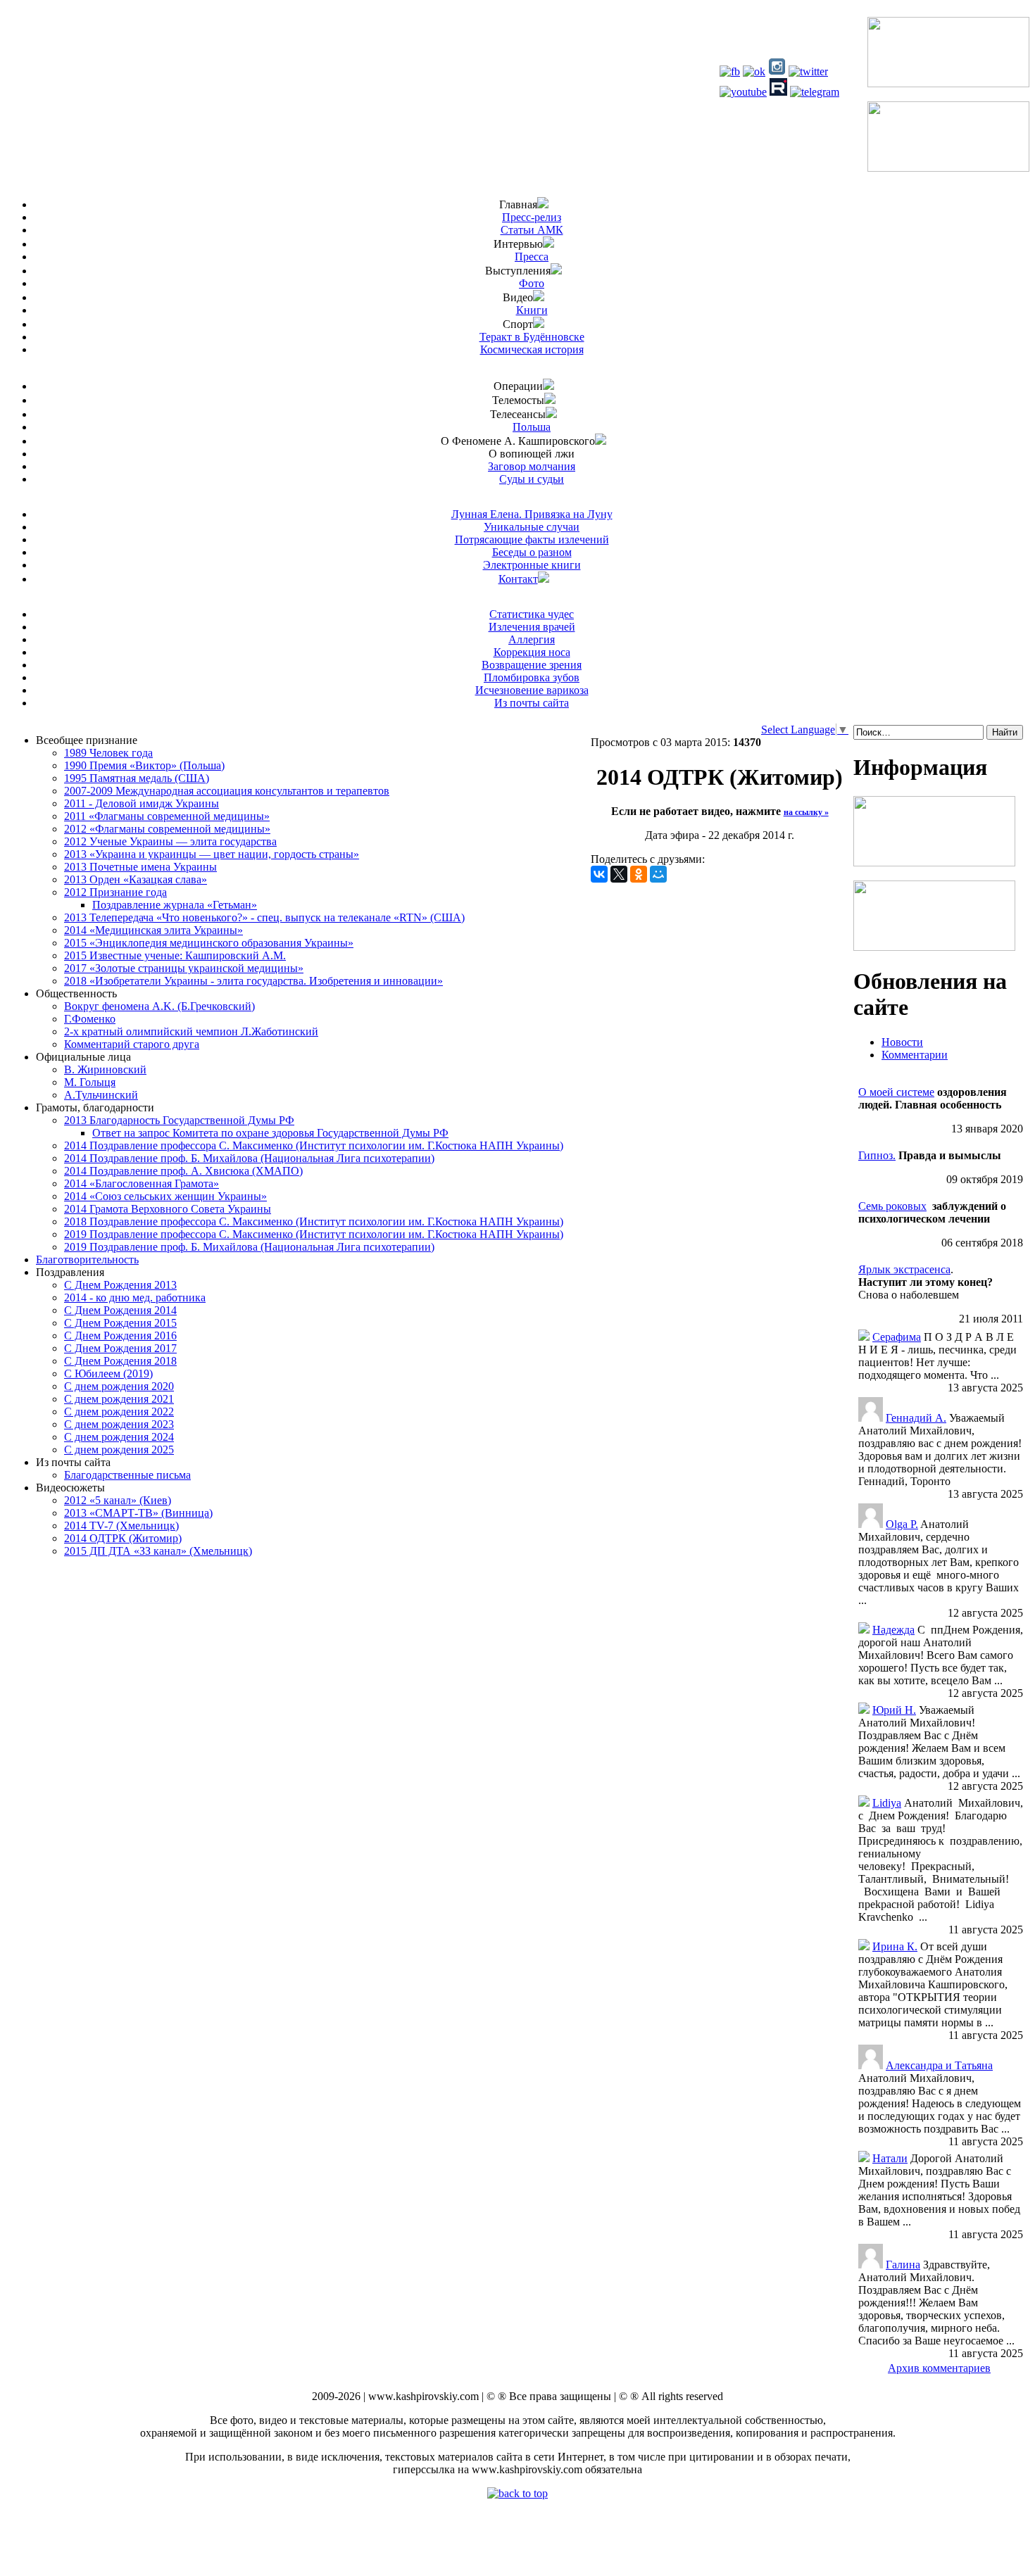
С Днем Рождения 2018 (120, 1361)
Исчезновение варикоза (532, 690)
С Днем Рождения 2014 (120, 1310)
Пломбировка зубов (532, 677)
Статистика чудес (532, 614)
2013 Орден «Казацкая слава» (136, 879)
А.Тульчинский (101, 1095)
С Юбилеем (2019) (108, 1374)
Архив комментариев (939, 2368)
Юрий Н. (894, 1710)
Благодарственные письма (127, 1475)
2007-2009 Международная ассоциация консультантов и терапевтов (227, 791)
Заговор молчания (532, 466)
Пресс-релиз (532, 217)
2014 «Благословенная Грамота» (142, 1183)
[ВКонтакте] (599, 874)
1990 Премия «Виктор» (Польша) (144, 765)
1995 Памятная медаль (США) (137, 778)
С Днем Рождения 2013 (120, 1285)
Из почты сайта (532, 703)
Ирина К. (895, 1946)
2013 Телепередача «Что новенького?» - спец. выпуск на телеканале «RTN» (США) (264, 917)
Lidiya (887, 1803)
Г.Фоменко (90, 1019)
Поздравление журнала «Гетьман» (175, 905)
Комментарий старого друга (132, 1044)
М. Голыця (90, 1082)
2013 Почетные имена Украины (140, 867)
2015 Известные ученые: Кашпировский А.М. (175, 955)
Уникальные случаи (532, 527)
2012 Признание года (115, 892)
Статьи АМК (532, 230)
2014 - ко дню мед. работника (135, 1298)
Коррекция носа (532, 652)
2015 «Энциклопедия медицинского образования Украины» (209, 943)
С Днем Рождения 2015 (120, 1323)
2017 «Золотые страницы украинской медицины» (184, 968)
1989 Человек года (108, 753)
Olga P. (902, 1524)
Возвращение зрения (532, 665)
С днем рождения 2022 (119, 1412)
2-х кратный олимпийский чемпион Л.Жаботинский (191, 1031)
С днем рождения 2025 (119, 1450)
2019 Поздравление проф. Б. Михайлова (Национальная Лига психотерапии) (249, 1247)
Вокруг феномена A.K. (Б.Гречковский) (159, 1006)
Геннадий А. (916, 1418)
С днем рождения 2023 (119, 1424)
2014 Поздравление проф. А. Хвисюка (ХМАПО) (183, 1171)
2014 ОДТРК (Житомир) (123, 1538)
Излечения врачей (532, 627)
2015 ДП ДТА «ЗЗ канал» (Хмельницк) (158, 1551)
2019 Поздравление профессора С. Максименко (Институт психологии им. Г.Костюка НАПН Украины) (314, 1234)
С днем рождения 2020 (119, 1386)
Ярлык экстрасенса (904, 1269)
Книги (532, 310)
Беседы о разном (532, 552)
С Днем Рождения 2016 (120, 1336)
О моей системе (896, 1092)
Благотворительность (87, 1259)
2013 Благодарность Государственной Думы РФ (179, 1120)
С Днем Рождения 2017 (120, 1348)
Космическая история (532, 349)
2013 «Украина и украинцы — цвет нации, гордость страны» (212, 854)
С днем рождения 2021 (119, 1399)
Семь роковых (892, 1206)
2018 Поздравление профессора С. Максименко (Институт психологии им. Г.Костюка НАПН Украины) (314, 1221)
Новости (902, 1042)
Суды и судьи (532, 479)
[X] (619, 874)
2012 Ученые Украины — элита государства (170, 841)
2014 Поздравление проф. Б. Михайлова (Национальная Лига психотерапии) (249, 1158)
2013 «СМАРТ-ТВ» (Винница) (138, 1513)
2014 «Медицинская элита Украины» (153, 930)
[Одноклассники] (639, 874)
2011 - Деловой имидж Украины (142, 803)
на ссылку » (806, 812)
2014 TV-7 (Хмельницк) (121, 1526)
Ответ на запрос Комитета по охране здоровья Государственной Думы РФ (270, 1133)
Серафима (897, 1337)
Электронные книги (532, 565)
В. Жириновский (105, 1069)
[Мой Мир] (658, 874)
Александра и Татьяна (939, 2065)
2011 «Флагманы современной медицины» (167, 816)
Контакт (518, 579)
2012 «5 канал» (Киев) (118, 1500)
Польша (532, 427)
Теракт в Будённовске (532, 337)
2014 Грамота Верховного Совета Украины (168, 1209)
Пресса (532, 257)
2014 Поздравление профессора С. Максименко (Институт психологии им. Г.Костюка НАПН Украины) (314, 1145)
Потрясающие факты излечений (532, 539)
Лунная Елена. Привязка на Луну (532, 514)
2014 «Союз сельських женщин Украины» (165, 1196)
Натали (890, 2158)
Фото (532, 283)
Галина (903, 2265)
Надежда (893, 1630)
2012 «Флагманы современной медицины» (167, 829)
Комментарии (915, 1055)
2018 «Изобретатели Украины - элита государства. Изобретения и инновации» (253, 981)
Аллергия (532, 639)
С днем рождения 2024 (119, 1437)
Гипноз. (877, 1155)
